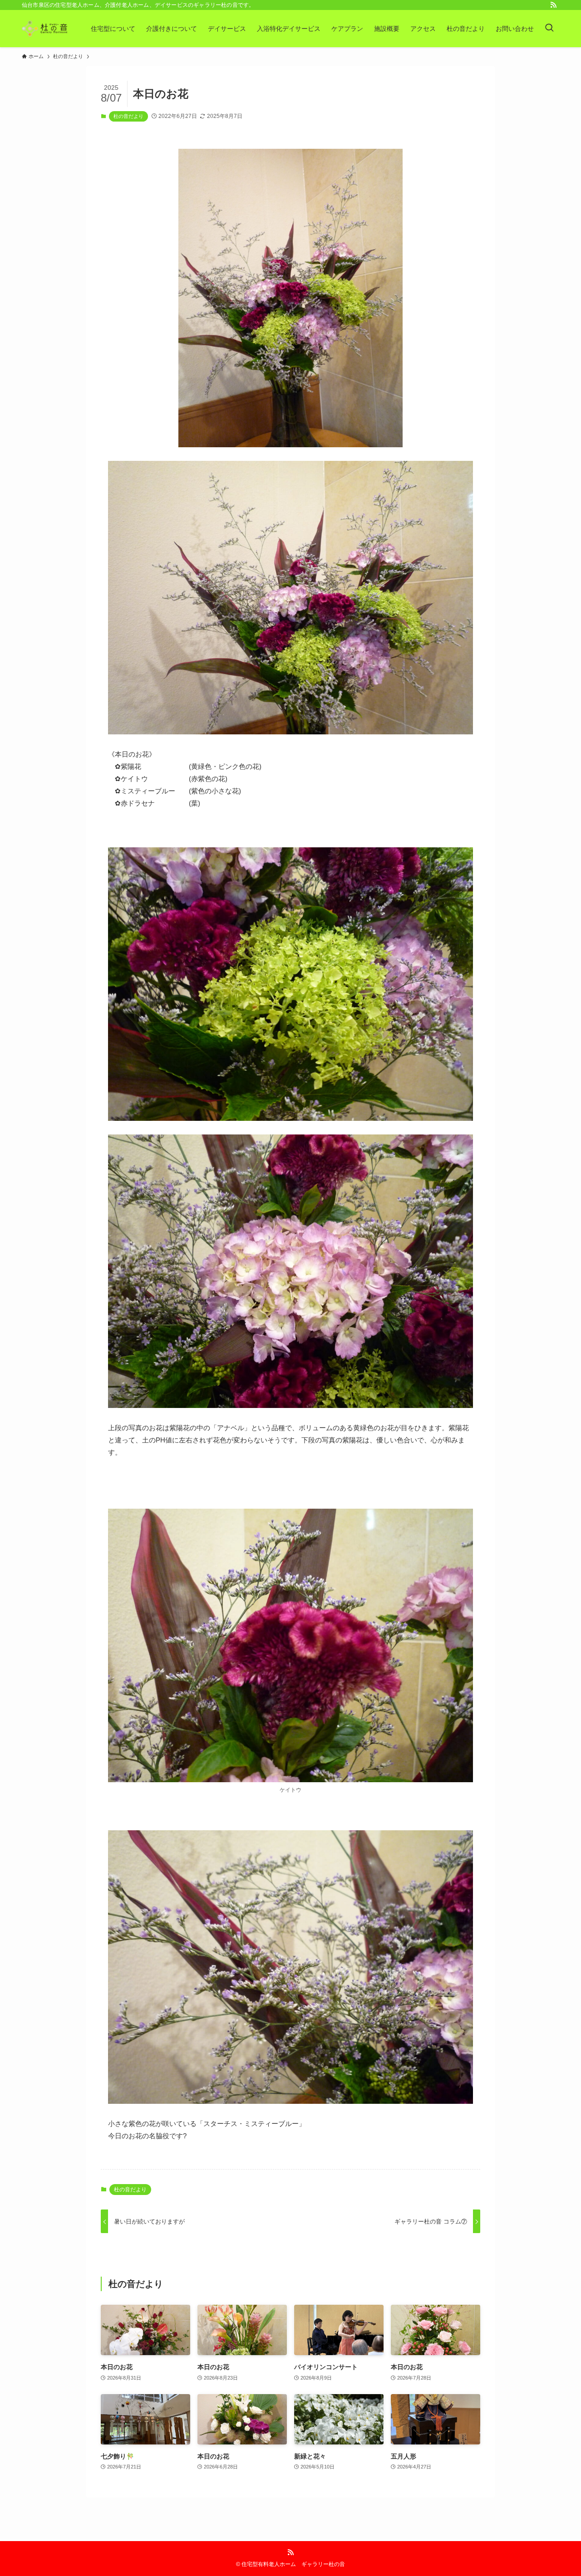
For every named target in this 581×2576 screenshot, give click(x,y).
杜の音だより (128, 116)
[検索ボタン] (549, 29)
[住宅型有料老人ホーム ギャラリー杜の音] (44, 29)
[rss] (553, 5)
